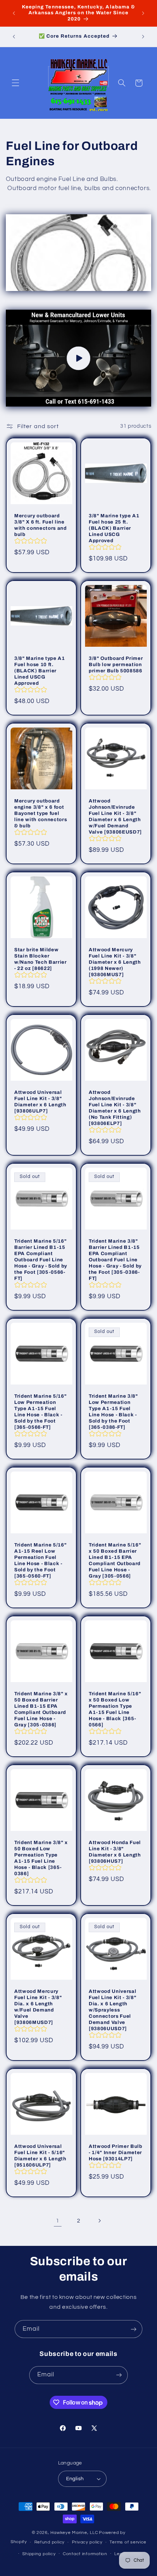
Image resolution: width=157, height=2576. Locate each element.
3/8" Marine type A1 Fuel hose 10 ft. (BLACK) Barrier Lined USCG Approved (40, 671)
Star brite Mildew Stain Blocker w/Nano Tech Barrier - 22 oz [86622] (41, 959)
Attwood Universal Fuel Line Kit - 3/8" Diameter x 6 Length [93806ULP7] (40, 1102)
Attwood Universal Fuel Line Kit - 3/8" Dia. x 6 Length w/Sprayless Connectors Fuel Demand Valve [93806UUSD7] (112, 2010)
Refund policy (50, 2542)
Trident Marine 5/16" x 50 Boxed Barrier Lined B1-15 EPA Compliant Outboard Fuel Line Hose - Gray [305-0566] (115, 1560)
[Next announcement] (143, 13)
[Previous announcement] (14, 13)
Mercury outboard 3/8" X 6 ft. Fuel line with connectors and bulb (41, 525)
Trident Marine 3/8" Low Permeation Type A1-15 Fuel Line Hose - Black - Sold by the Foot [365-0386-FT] (113, 1412)
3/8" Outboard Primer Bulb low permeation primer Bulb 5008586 (116, 664)
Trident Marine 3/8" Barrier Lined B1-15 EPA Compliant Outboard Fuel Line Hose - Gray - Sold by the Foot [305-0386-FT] (115, 1260)
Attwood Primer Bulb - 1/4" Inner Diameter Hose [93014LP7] (116, 2152)
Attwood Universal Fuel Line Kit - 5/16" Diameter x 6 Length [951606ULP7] (40, 2155)
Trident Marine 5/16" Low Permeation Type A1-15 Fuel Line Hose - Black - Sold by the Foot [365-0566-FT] (40, 1412)
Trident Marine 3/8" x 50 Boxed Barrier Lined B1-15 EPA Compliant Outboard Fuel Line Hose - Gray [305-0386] (41, 1709)
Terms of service (128, 2542)
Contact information (85, 2554)
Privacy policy (87, 2542)
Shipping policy (39, 2554)
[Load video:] (79, 358)
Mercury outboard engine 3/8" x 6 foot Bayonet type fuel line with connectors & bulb (41, 813)
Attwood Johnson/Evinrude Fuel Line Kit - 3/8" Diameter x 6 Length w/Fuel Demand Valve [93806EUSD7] (115, 816)
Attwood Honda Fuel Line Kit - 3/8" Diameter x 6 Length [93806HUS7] (115, 1852)
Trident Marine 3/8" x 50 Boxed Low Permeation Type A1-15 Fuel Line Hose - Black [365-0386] (41, 1858)
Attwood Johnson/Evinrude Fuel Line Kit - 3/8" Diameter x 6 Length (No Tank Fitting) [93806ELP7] (115, 1108)
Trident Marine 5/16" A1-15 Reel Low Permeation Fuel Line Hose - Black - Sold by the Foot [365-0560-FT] (40, 1560)
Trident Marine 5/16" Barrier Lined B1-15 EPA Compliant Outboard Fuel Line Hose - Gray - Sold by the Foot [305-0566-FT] (41, 1260)
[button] (15, 83)
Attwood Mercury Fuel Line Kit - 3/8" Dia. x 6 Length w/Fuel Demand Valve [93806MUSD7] (38, 2007)
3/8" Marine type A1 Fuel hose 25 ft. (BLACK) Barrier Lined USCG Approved (114, 528)
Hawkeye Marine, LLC (74, 2533)
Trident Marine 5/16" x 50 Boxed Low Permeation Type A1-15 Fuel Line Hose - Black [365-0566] (115, 1709)
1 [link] (58, 2221)
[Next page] (99, 2221)
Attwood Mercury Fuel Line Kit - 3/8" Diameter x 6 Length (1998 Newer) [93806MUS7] (115, 962)
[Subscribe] (134, 2329)
